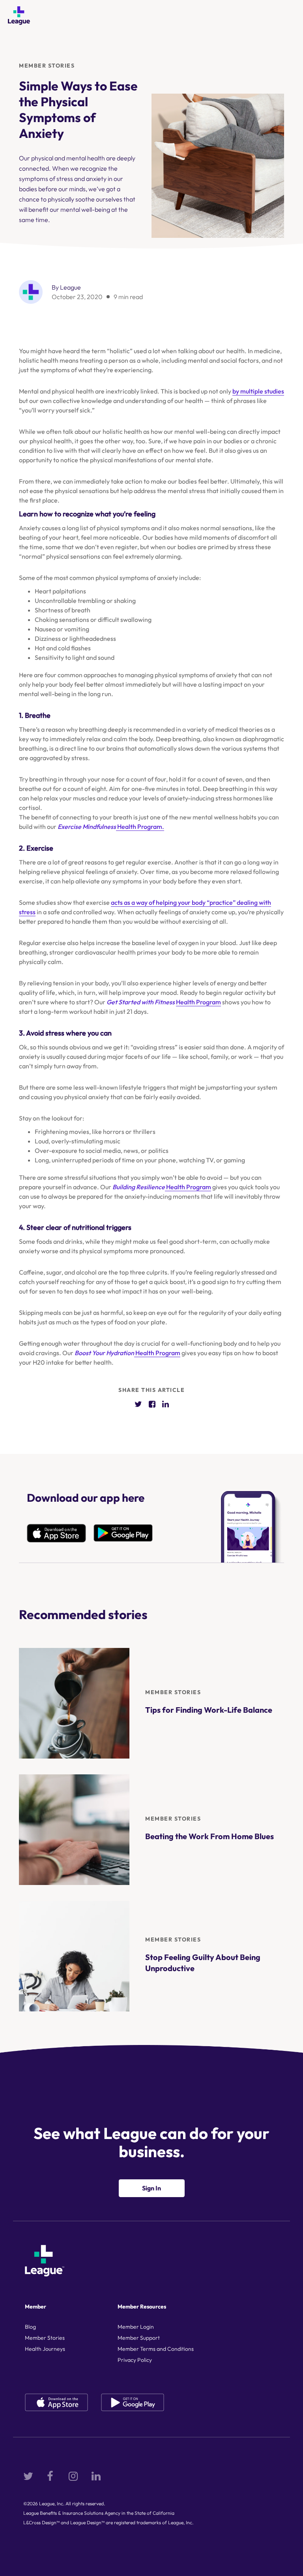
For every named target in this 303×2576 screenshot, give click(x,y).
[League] (19, 16)
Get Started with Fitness (141, 1002)
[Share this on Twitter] (138, 1404)
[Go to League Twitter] (28, 2476)
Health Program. (140, 827)
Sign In (151, 2188)
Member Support (139, 2338)
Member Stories (47, 66)
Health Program (198, 1002)
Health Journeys (45, 2349)
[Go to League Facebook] (51, 2476)
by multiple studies (258, 391)
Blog (30, 2327)
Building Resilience (139, 1187)
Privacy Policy (135, 2360)
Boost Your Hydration (104, 1353)
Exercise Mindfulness (87, 827)
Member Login (136, 2327)
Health (145, 1353)
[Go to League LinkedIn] (96, 2476)
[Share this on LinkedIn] (166, 1404)
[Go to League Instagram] (73, 2476)
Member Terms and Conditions (156, 2349)
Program (168, 1353)
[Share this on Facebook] (152, 1404)
